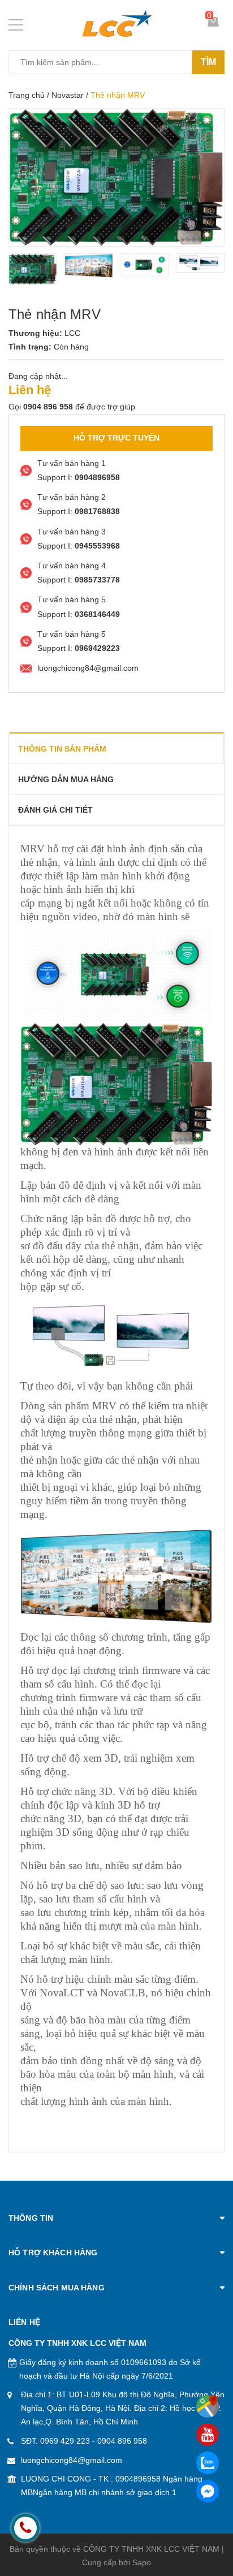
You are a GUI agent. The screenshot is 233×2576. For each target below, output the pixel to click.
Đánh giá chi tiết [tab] (55, 810)
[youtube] (208, 2435)
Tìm (208, 62)
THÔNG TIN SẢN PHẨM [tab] (62, 749)
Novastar (68, 95)
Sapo (142, 2562)
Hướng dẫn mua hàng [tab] (66, 779)
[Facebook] (208, 2491)
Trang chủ (27, 95)
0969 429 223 (65, 2441)
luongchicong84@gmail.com (72, 2460)
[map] (208, 2406)
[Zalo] (208, 2463)
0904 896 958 (122, 2441)
